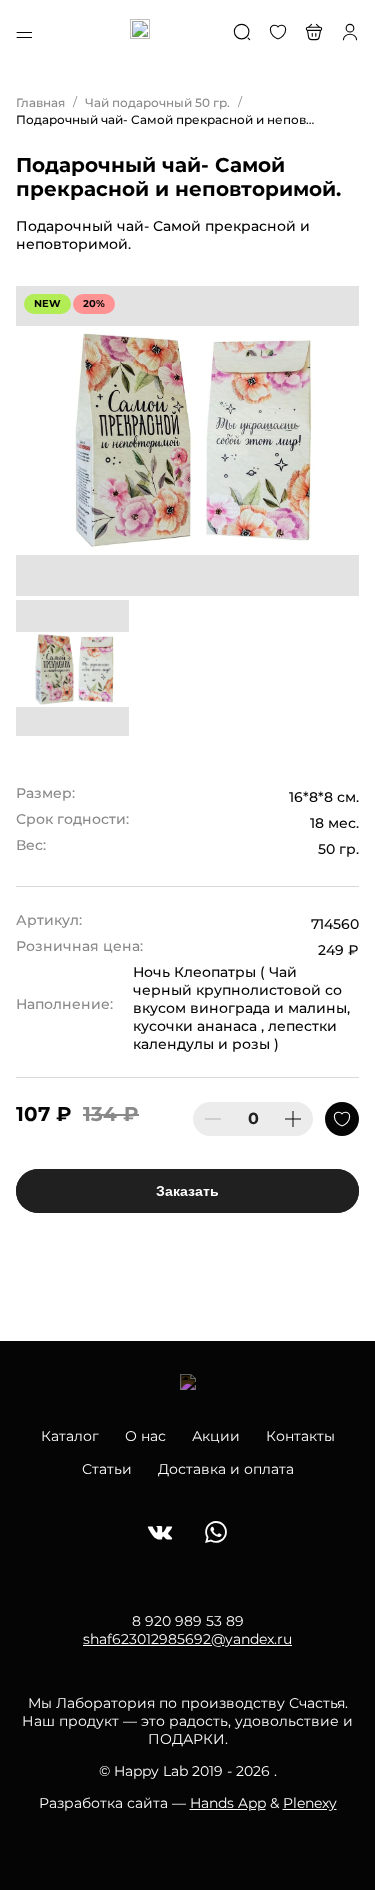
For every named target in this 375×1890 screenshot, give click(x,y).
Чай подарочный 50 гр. (157, 102)
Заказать (187, 1191)
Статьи (107, 1469)
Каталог (70, 1436)
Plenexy (310, 1803)
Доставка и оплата (226, 1469)
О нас (145, 1436)
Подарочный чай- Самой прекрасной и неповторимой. (166, 119)
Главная (40, 102)
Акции (216, 1436)
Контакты (300, 1436)
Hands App (228, 1803)
